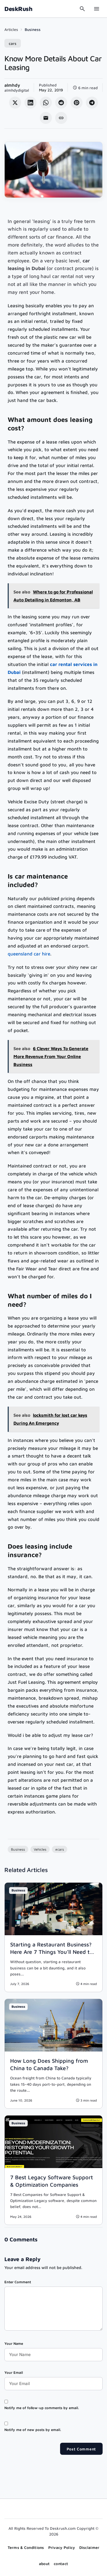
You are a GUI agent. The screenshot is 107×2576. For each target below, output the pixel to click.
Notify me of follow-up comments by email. (42, 2408)
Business (33, 29)
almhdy (12, 85)
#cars (60, 1849)
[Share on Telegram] (92, 103)
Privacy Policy (62, 2547)
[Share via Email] (46, 118)
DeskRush (18, 9)
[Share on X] (15, 103)
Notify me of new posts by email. (33, 2430)
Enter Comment (18, 2282)
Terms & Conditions (26, 2547)
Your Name (14, 2343)
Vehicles (40, 1849)
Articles (11, 29)
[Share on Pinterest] (77, 103)
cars (13, 43)
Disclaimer (89, 2547)
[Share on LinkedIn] (30, 103)
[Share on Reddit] (61, 103)
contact (61, 2564)
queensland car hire (29, 954)
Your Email (14, 2372)
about (44, 2564)
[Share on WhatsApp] (46, 103)
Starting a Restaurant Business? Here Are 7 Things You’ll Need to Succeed (52, 1952)
